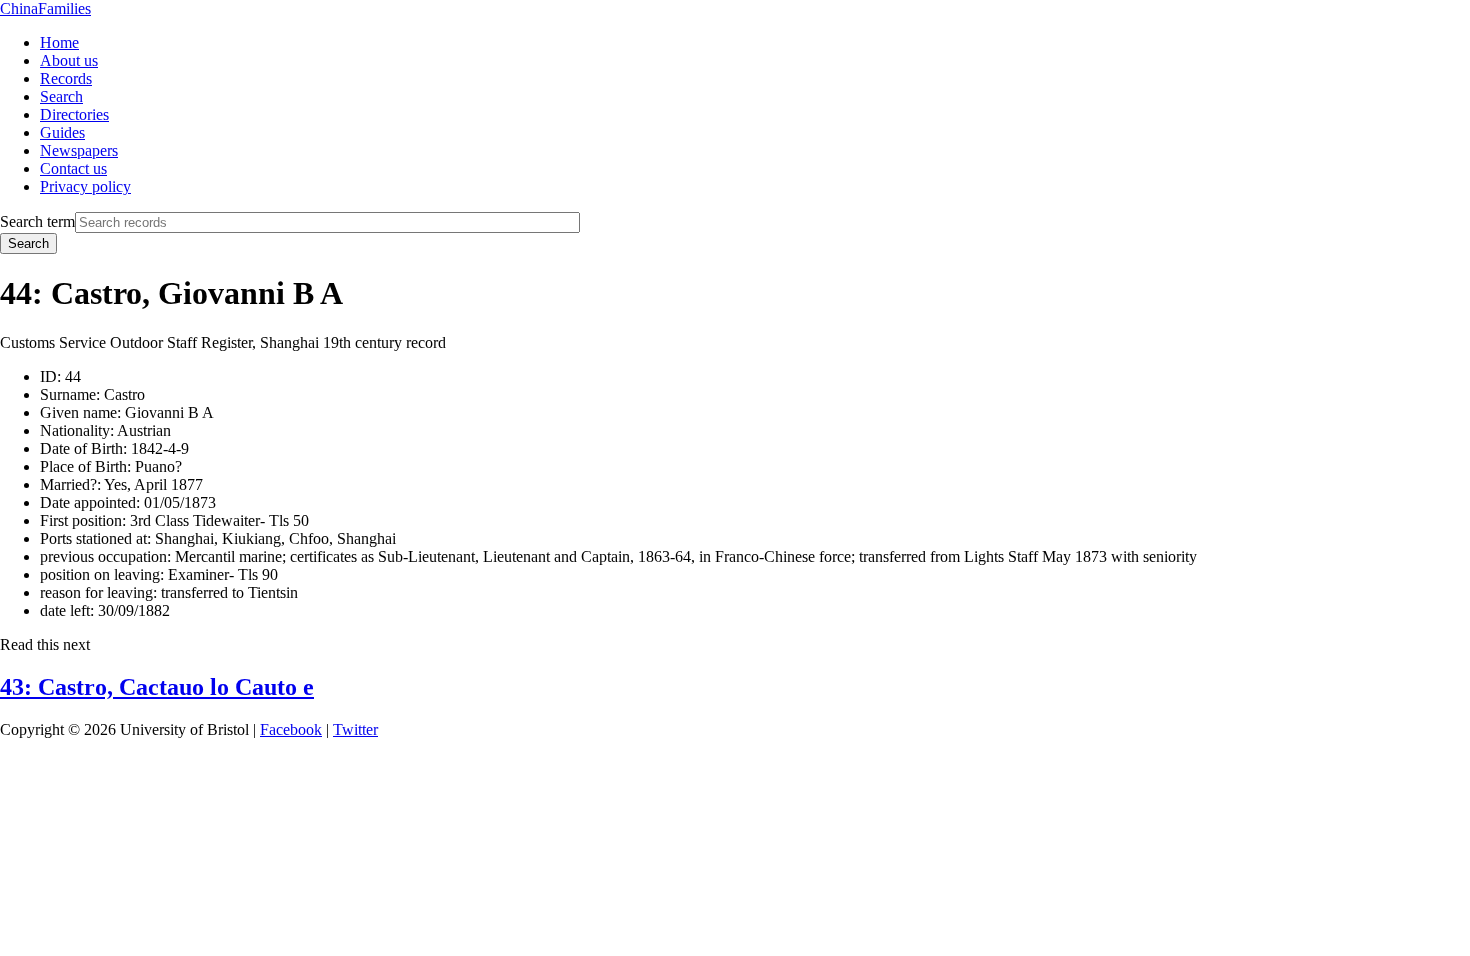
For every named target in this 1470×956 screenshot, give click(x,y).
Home (59, 42)
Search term (37, 221)
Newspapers (79, 150)
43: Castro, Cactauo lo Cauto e (157, 687)
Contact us (73, 168)
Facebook (291, 729)
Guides (62, 132)
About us (69, 60)
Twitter (355, 729)
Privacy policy (85, 186)
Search (61, 96)
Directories (74, 114)
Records (66, 78)
